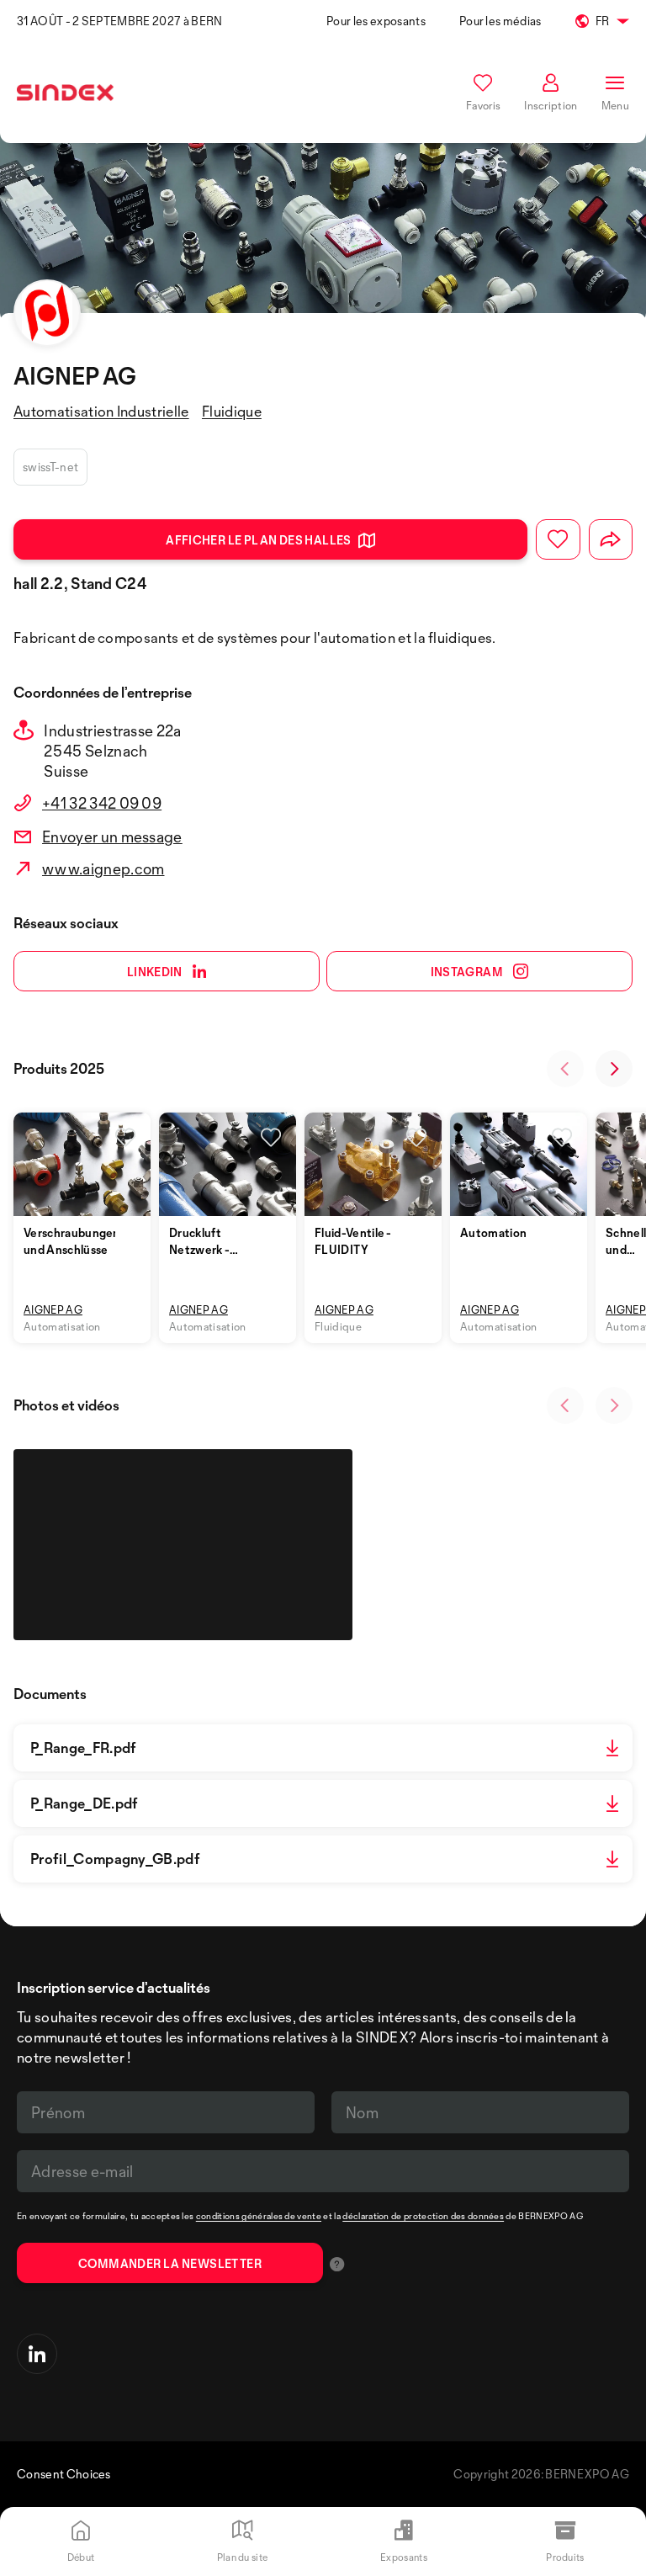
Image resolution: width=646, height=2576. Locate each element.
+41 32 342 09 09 (102, 803)
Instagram (467, 972)
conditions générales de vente (259, 2216)
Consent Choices (64, 2474)
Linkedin (155, 972)
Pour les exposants (376, 21)
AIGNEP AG (53, 1309)
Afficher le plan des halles (259, 540)
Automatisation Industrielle (101, 411)
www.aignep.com (103, 868)
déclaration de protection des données (423, 2216)
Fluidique (232, 411)
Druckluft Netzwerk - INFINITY (199, 1249)
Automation (493, 1232)
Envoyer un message (112, 837)
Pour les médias (500, 21)
